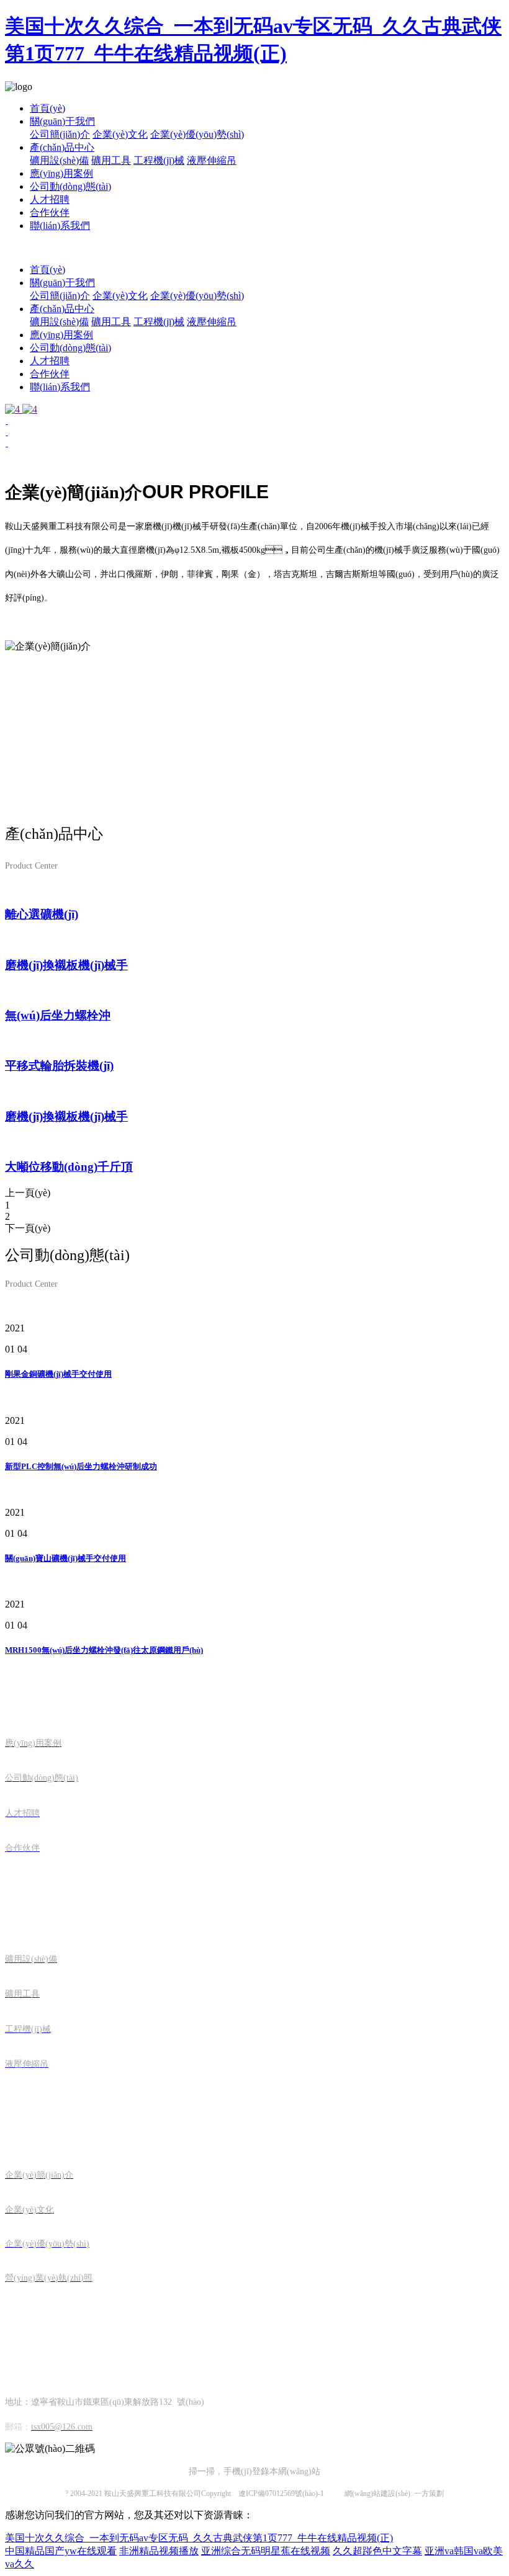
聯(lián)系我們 (60, 226)
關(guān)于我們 (62, 121)
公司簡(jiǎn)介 (60, 134)
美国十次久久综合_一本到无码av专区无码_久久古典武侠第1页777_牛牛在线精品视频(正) (199, 2538)
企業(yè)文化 (120, 134)
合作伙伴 (50, 212)
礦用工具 (111, 160)
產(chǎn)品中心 (62, 147)
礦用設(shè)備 (59, 160)
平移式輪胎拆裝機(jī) (59, 1066)
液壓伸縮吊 (212, 160)
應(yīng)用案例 (61, 173)
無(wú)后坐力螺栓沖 (58, 1015)
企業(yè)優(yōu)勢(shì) (197, 134)
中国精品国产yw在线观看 (61, 2551)
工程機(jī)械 (159, 160)
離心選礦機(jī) (42, 914)
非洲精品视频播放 (159, 2551)
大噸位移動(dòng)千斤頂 (69, 1167)
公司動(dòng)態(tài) (70, 186)
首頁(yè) (47, 108)
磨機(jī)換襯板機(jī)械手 (66, 965)
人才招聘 (50, 199)
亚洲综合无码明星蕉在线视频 (266, 2551)
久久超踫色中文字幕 (377, 2551)
